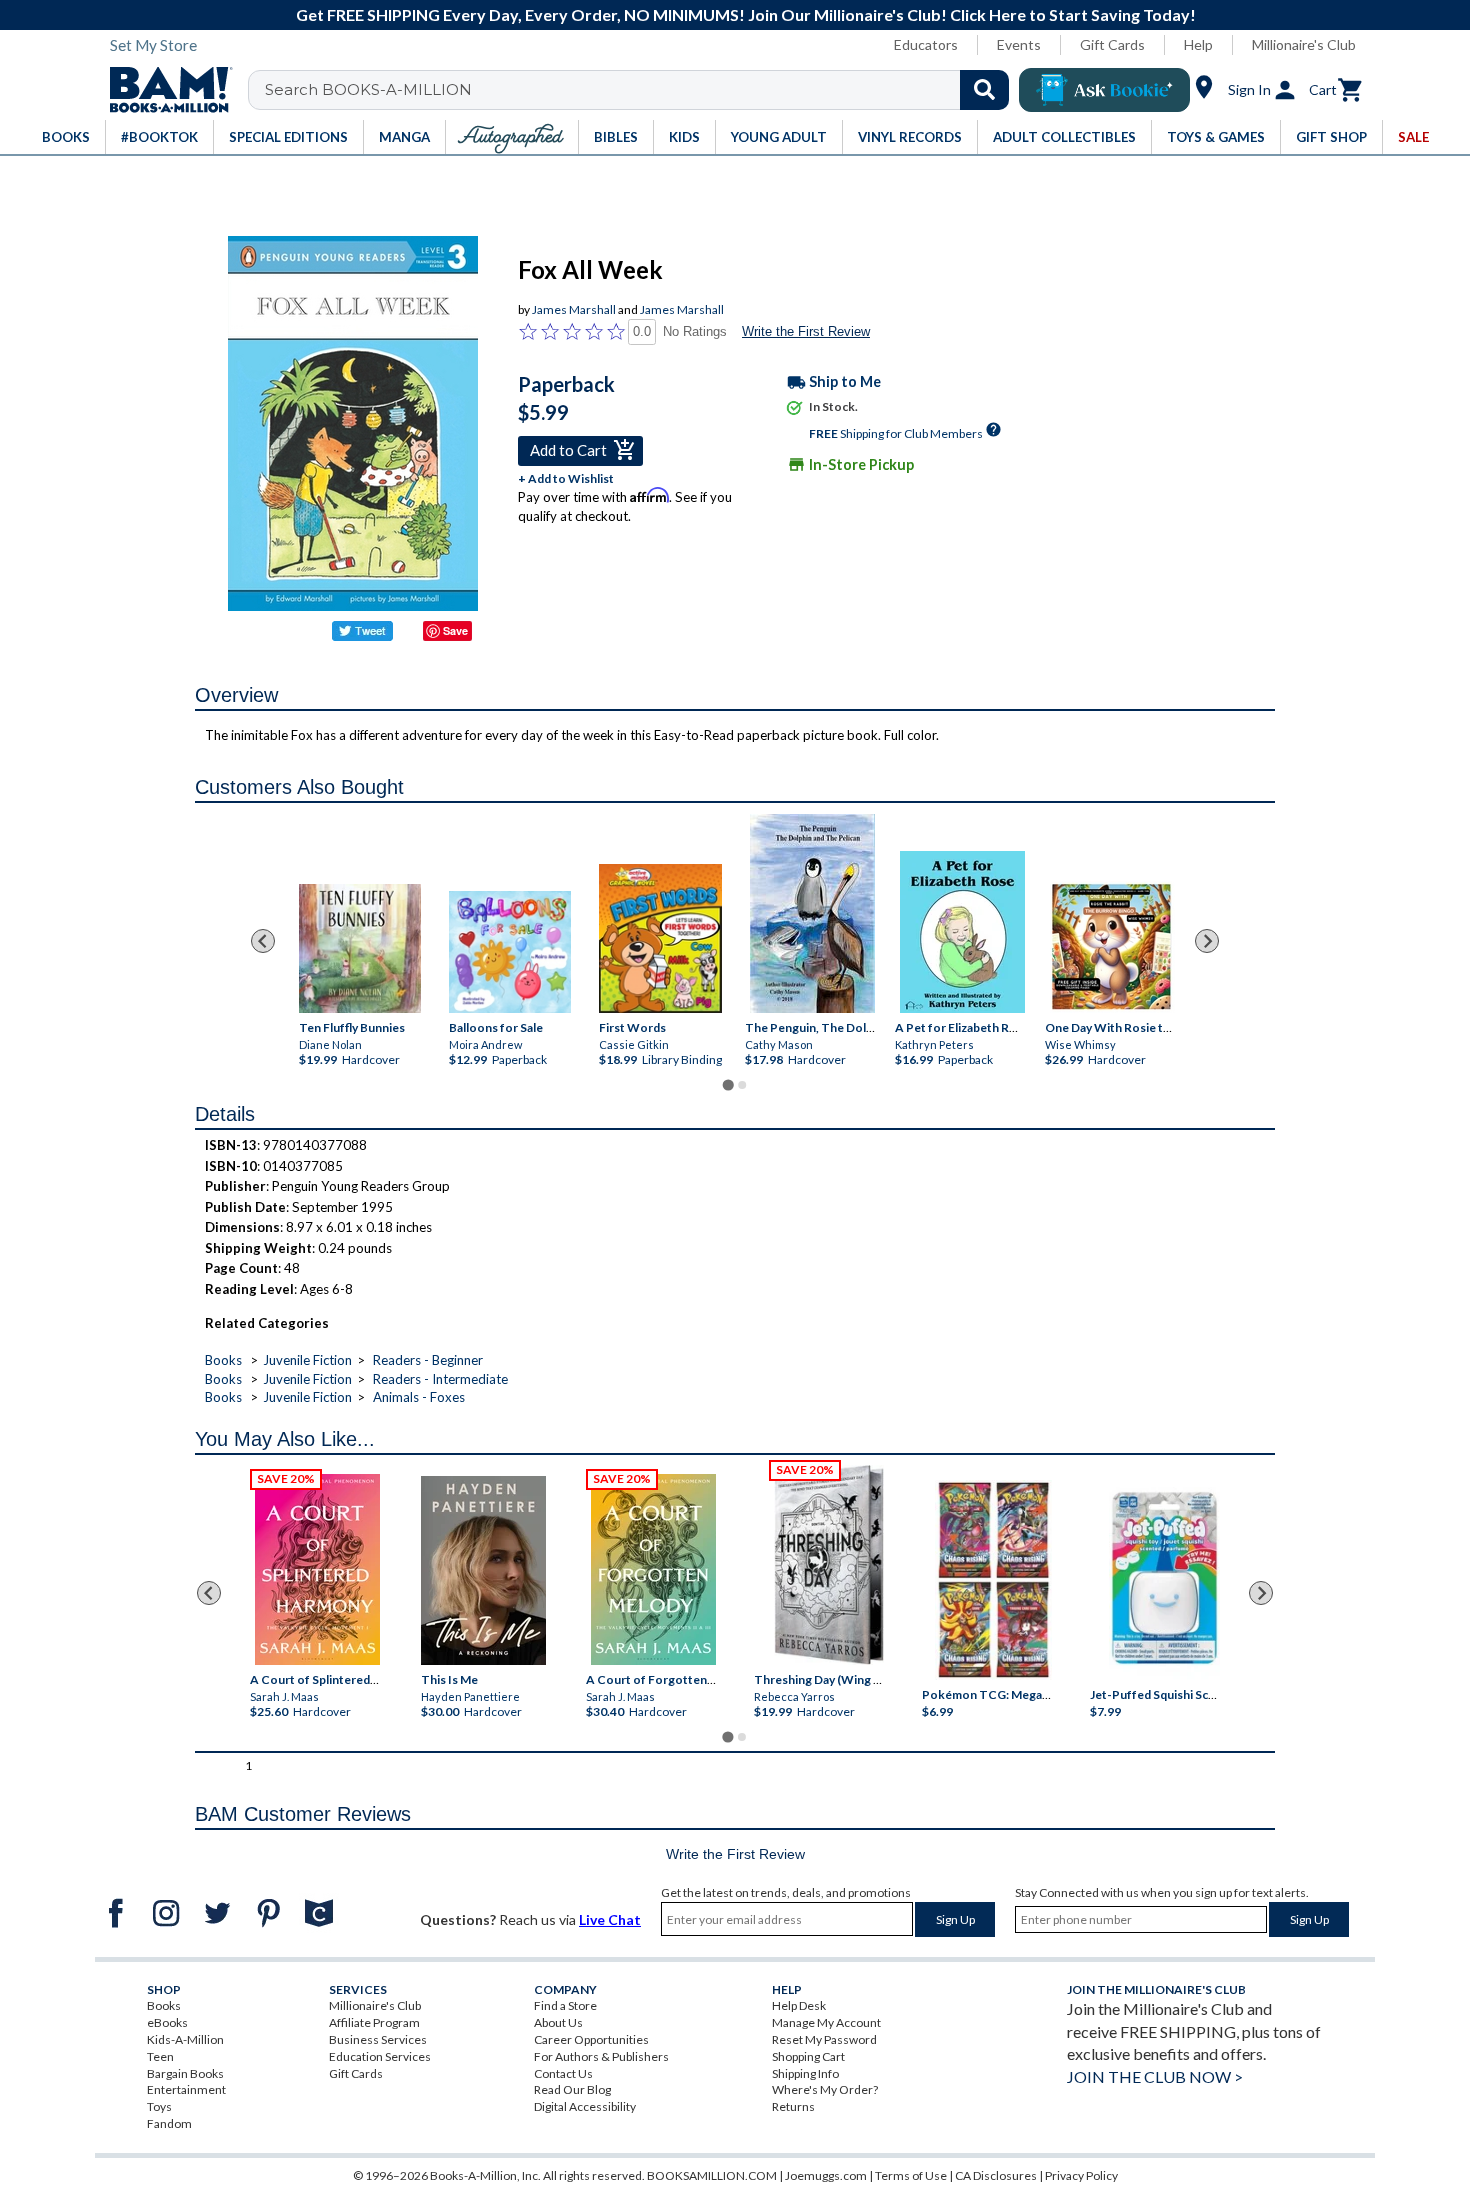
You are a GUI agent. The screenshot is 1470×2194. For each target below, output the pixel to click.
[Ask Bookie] (1104, 90)
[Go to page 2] (742, 1085)
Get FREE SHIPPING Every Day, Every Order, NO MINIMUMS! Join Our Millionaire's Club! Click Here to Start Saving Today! (746, 14)
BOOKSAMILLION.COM (712, 2175)
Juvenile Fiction (307, 1360)
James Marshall (574, 309)
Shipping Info (805, 2073)
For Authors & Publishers (601, 2056)
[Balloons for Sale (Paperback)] (510, 952)
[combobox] (641, 90)
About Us (558, 2022)
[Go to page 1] (727, 1085)
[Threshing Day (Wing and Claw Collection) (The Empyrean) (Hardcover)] (829, 1565)
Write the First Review (806, 331)
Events (1019, 44)
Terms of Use (911, 2175)
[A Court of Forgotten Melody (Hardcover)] (653, 1569)
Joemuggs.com (826, 2175)
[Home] (164, 90)
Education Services (380, 2056)
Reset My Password (824, 2039)
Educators (926, 44)
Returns (793, 2106)
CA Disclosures (996, 2175)
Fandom (169, 2123)
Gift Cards (1112, 44)
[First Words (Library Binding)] (659, 939)
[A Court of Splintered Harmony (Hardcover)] (317, 1569)
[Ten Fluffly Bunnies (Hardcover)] (360, 949)
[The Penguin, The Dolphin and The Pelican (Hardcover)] (812, 913)
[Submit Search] (984, 90)
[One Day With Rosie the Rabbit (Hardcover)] (1112, 947)
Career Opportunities (591, 2039)
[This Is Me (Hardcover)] (482, 1570)
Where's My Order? (825, 2089)
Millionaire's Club (1304, 44)
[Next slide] (1207, 941)
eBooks (167, 2022)
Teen (160, 2056)
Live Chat (610, 1919)
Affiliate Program (374, 2022)
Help (1198, 44)
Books (223, 1360)
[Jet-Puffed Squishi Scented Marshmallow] (1164, 1581)
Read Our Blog (572, 2089)
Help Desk (799, 2005)
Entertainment (186, 2089)
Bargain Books (185, 2073)
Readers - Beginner (428, 1360)
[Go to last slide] (263, 941)
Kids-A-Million (185, 2039)
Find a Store (565, 2005)
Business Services (378, 2039)
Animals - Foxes (419, 1397)
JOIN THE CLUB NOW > (1155, 2076)
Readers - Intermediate (440, 1379)
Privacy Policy (1081, 2175)
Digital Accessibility (585, 2106)
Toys (159, 2106)
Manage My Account (826, 2022)
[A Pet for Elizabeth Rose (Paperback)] (962, 932)
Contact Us (563, 2073)
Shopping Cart (808, 2056)
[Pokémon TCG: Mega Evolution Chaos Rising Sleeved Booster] (992, 1581)
